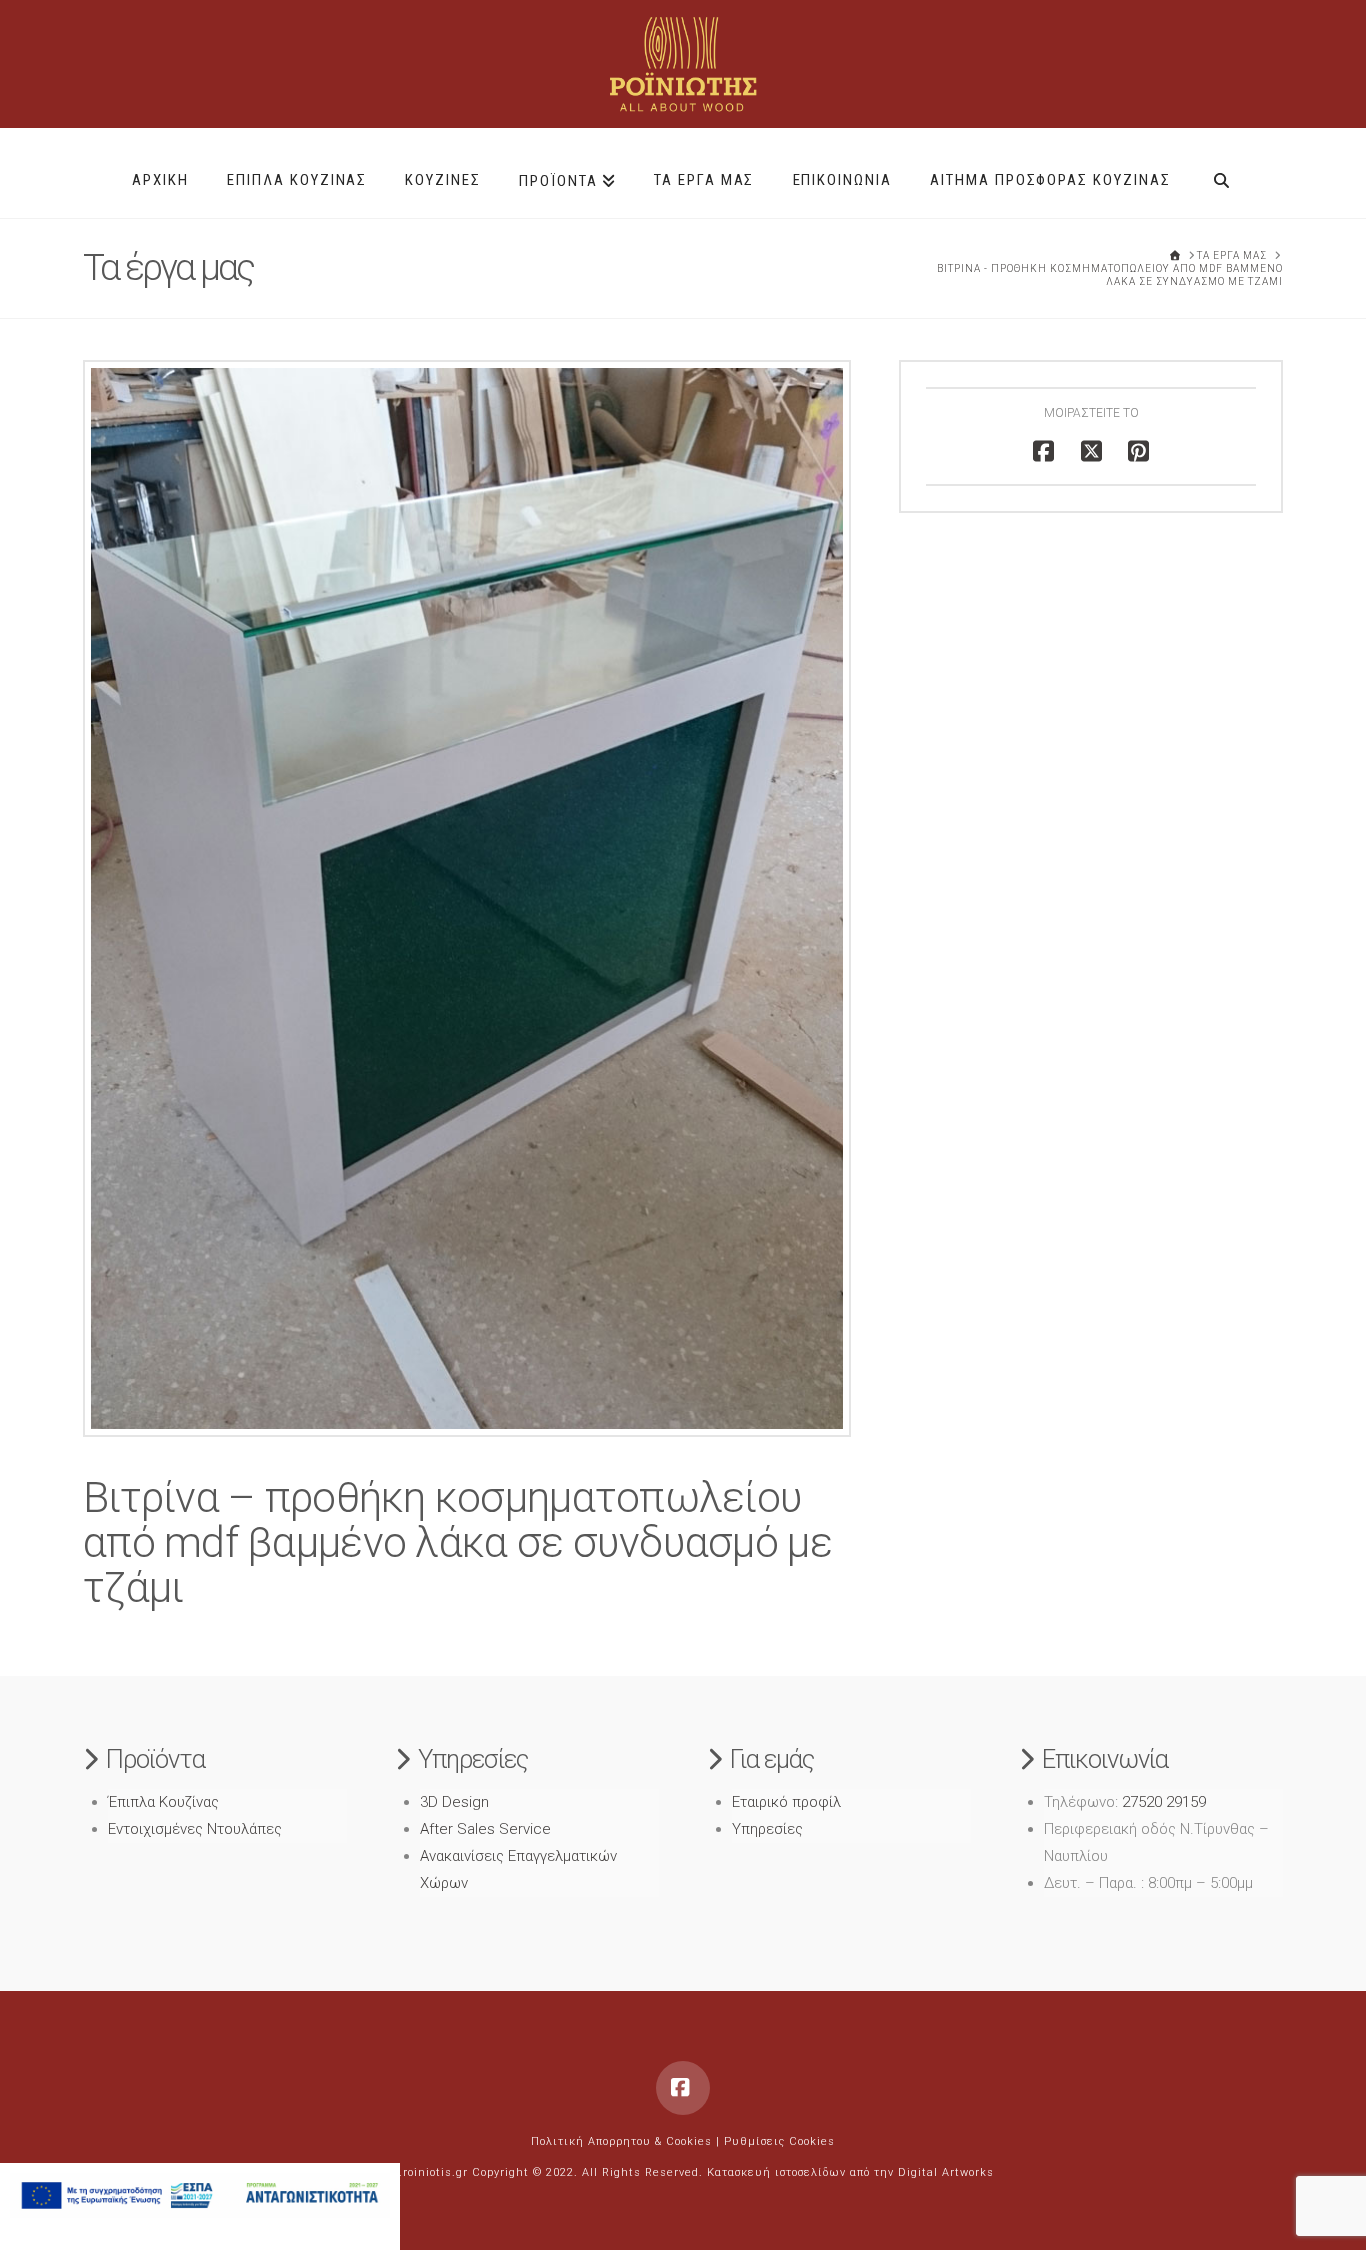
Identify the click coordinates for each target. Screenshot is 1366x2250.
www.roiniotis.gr (420, 2172)
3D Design (454, 1802)
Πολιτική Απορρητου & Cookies (621, 2141)
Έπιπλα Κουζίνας (163, 1802)
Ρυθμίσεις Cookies (779, 2141)
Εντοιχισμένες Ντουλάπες (195, 1829)
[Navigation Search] (1221, 173)
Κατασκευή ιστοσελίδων (776, 2172)
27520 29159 (1164, 1802)
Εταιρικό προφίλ (786, 1802)
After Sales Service (485, 1829)
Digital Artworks (946, 2172)
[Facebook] (683, 2088)
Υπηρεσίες (767, 1829)
